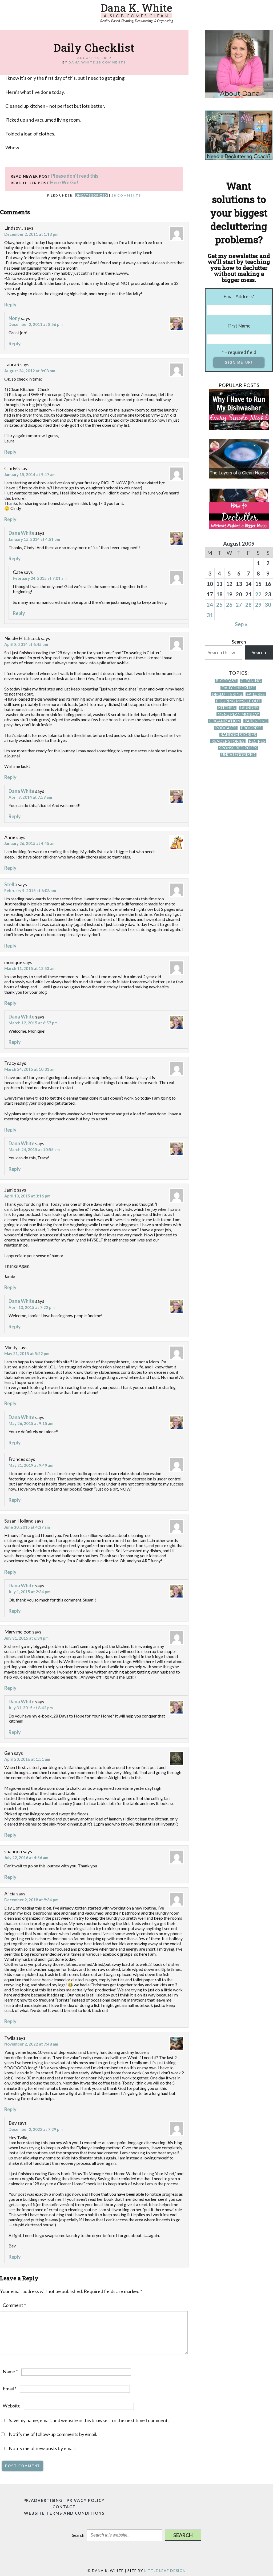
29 (258, 605)
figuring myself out (238, 701)
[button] (183, 2535)
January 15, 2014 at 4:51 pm (34, 539)
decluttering (227, 694)
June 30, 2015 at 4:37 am (27, 1527)
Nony (14, 318)
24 (210, 605)
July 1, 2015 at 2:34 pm (29, 1592)
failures (256, 694)
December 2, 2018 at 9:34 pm (31, 1900)
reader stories (228, 741)
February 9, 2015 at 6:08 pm (30, 890)
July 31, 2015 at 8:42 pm (31, 1708)
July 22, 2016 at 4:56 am (26, 1858)
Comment (14, 2305)
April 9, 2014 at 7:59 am (30, 797)
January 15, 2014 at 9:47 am (30, 474)
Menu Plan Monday (238, 714)
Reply (10, 305)
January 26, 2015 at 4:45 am (30, 843)
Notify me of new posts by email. (42, 2448)
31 (210, 615)
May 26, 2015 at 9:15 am (31, 1423)
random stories (238, 735)
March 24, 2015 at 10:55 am (34, 1149)
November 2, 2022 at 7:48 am (31, 2044)
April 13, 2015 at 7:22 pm (32, 1307)
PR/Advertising (43, 2500)
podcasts (226, 728)
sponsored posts (238, 748)
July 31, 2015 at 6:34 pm (26, 1638)
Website (12, 2406)
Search (239, 642)
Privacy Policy (86, 2500)
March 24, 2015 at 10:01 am (30, 1069)
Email (10, 2389)
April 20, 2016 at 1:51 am (27, 1759)
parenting (256, 721)
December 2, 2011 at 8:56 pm (36, 324)
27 (239, 605)
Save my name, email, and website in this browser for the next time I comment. (89, 2420)
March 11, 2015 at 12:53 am (30, 968)
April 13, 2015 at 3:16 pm (27, 1196)
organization (225, 721)
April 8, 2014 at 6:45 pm (26, 644)
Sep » (241, 624)
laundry (249, 708)
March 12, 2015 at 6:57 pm (33, 1023)
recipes (257, 741)
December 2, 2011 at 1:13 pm (31, 234)
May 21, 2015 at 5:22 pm (27, 1353)
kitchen (227, 708)
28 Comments (111, 62)
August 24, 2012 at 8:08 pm (30, 371)
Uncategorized (91, 195)
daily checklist (238, 688)
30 (268, 605)
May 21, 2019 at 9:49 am (31, 1465)
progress (251, 728)
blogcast (226, 681)
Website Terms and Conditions (64, 2513)
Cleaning (251, 681)
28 (248, 605)
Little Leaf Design (165, 2571)
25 (219, 605)
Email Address (239, 296)
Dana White (21, 533)
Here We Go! (64, 182)
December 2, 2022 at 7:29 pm (36, 2129)
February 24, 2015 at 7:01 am (40, 578)
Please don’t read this (75, 176)
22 (258, 594)
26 (229, 605)
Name (10, 2371)
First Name (239, 326)
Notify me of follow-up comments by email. (53, 2434)
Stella (11, 884)
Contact (64, 2507)
